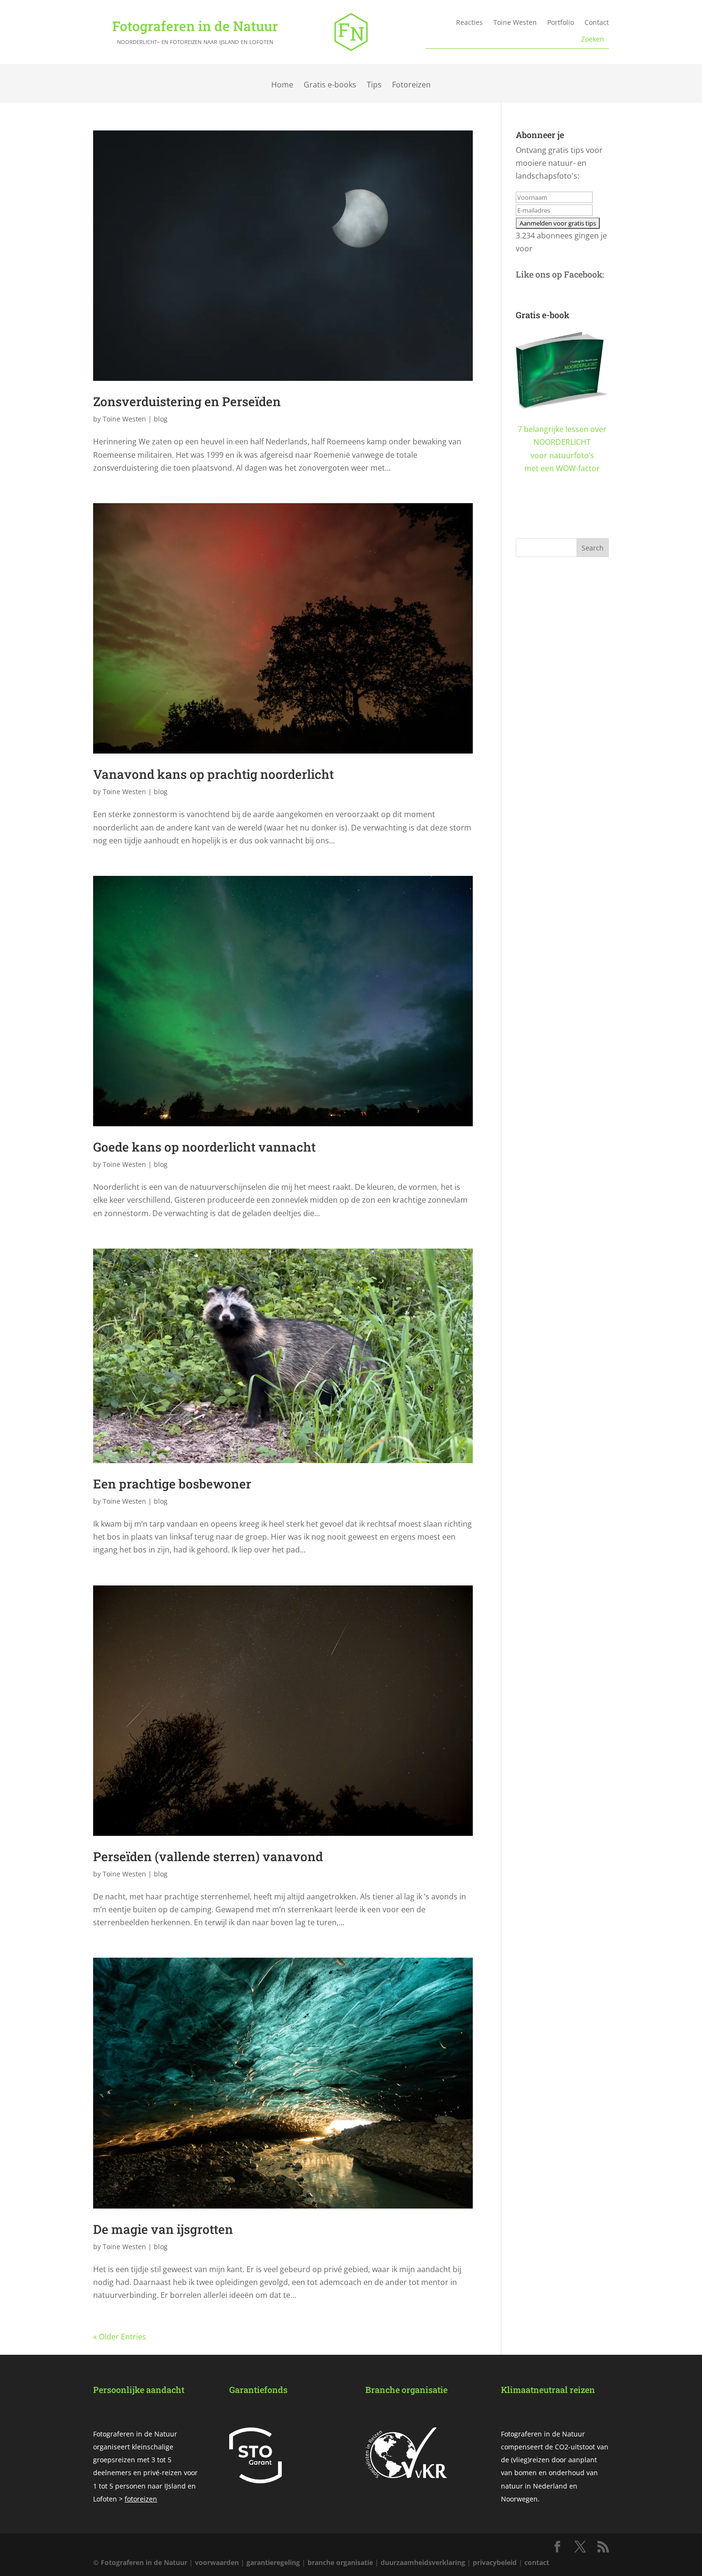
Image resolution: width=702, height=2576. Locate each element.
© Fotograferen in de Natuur (140, 2562)
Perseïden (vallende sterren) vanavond (208, 1856)
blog (161, 419)
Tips (374, 85)
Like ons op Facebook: (560, 274)
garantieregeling (273, 2562)
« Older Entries (120, 2337)
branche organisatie (340, 2562)
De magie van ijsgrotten (163, 2229)
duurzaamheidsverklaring (423, 2562)
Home (282, 85)
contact (537, 2562)
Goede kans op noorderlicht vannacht (204, 1147)
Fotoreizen (411, 85)
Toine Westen (124, 419)
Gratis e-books (330, 85)
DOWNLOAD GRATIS (562, 517)
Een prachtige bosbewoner (172, 1484)
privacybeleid (495, 2562)
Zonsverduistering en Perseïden (187, 401)
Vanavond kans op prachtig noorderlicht (213, 774)
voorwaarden (217, 2562)
